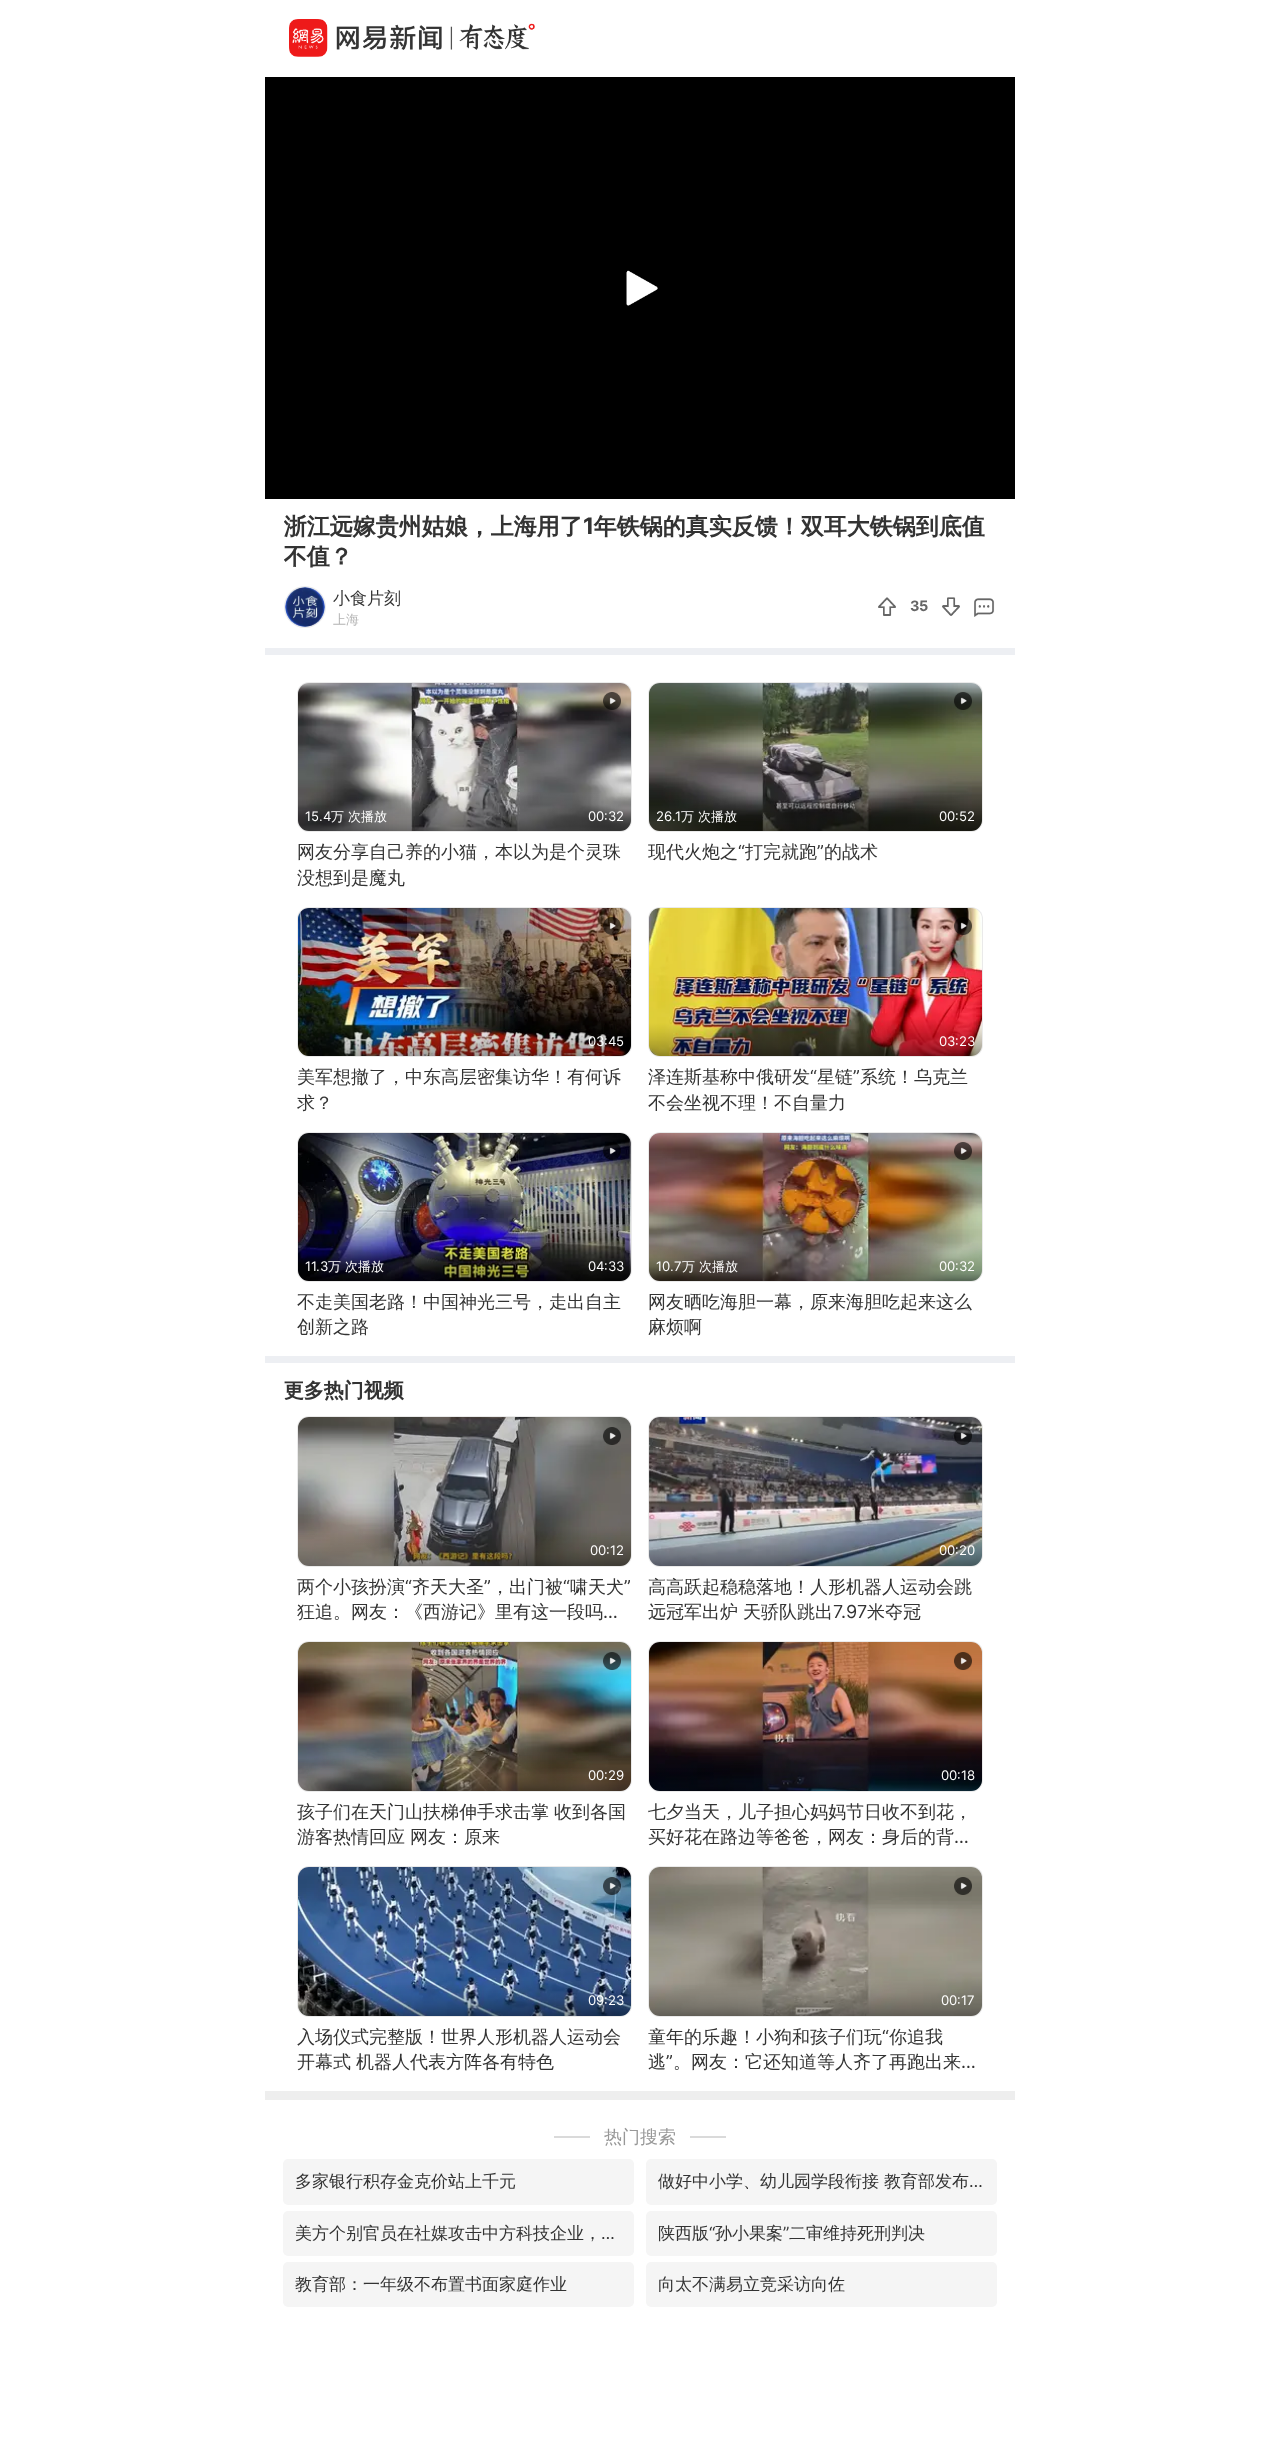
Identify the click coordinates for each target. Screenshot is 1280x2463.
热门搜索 (640, 2136)
